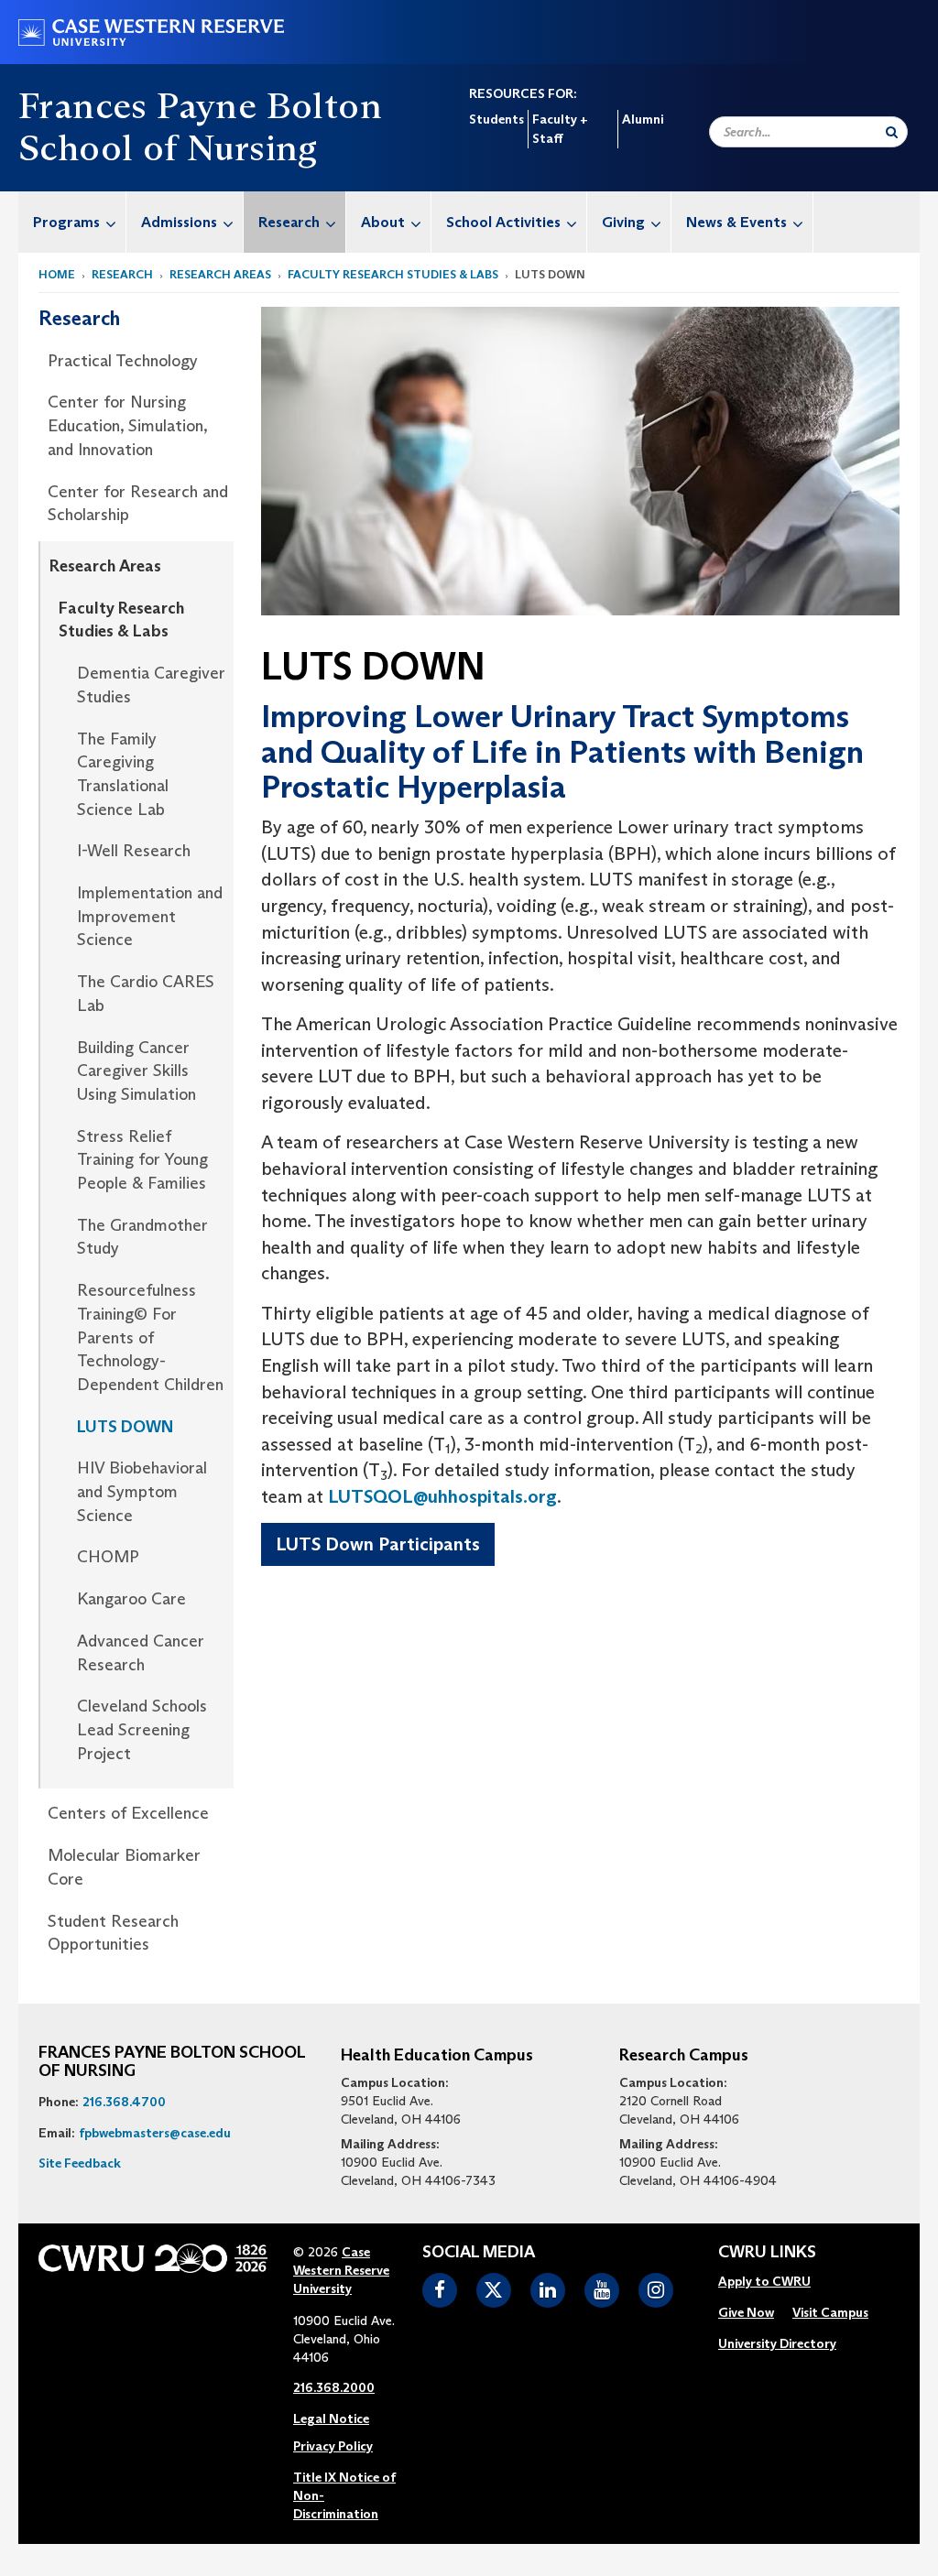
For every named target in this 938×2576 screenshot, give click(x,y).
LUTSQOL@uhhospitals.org (442, 1496)
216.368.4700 (124, 2102)
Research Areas (220, 274)
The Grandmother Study (142, 1237)
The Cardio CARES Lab (146, 994)
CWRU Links (767, 2253)
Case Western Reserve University (341, 2270)
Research (289, 222)
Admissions (179, 222)
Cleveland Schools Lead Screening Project (142, 1729)
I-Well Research (134, 851)
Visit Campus (830, 2312)
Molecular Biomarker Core (124, 1867)
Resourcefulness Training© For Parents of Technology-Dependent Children (150, 1337)
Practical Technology (123, 361)
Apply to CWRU (764, 2281)
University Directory (777, 2343)
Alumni (643, 119)
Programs (66, 222)
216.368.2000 (334, 2387)
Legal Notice (331, 2418)
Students (496, 119)
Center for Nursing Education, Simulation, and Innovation (127, 425)
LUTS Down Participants (378, 1544)
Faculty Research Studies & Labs (393, 274)
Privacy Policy (333, 2446)
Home (57, 274)
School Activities (503, 222)
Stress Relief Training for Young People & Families (142, 1160)
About (383, 222)
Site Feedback (80, 2163)
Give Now (746, 2312)
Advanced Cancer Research (141, 1653)
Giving (623, 222)
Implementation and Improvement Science (150, 916)
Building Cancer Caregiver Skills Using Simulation (136, 1071)
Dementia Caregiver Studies (151, 685)
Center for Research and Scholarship (138, 504)
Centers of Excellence (128, 1813)
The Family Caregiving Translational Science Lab (123, 774)
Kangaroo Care (131, 1599)
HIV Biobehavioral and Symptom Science (142, 1491)
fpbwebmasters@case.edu (155, 2133)
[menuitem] (72, 222)
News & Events (736, 222)
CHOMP (108, 1557)
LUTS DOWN (125, 1427)
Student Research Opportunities (113, 1933)
